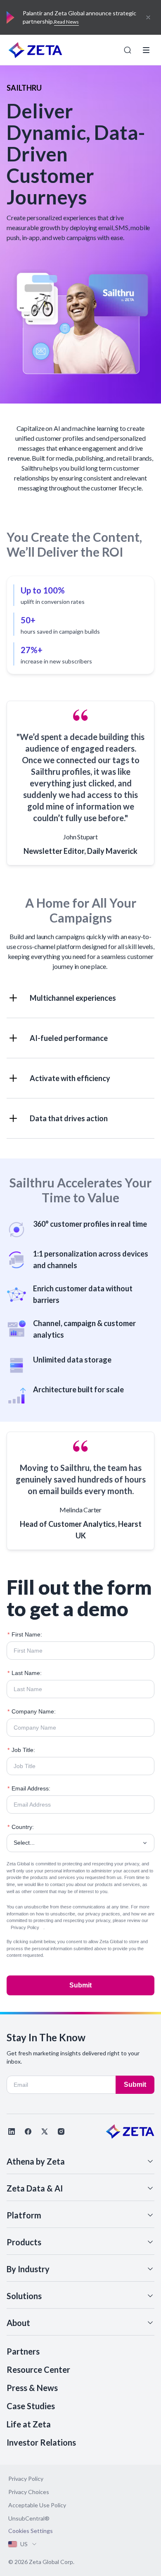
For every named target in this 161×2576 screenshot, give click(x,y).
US (24, 2544)
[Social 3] (45, 2131)
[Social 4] (61, 2131)
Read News (66, 22)
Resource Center (38, 2369)
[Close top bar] (148, 17)
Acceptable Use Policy (37, 2505)
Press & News (32, 2388)
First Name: (25, 1634)
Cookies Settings (31, 2531)
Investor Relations (41, 2442)
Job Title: (21, 1750)
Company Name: (32, 1711)
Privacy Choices (29, 2492)
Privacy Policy (25, 1927)
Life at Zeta (29, 2424)
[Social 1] (12, 2131)
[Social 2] (28, 2131)
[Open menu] (146, 50)
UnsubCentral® (29, 2518)
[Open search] (128, 50)
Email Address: (29, 1788)
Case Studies (31, 2406)
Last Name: (25, 1673)
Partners (23, 2351)
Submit (80, 1985)
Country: (21, 1827)
